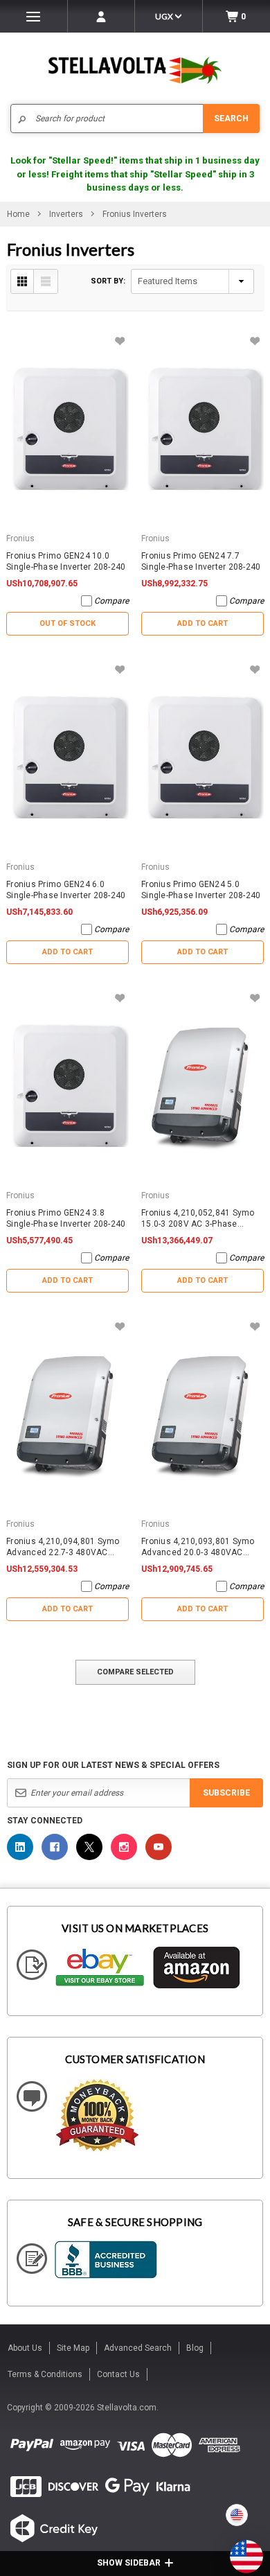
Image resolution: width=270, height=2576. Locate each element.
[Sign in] (101, 16)
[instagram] (124, 1847)
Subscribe (226, 1793)
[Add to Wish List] (119, 341)
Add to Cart (202, 623)
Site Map (73, 2348)
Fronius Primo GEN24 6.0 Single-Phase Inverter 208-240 (66, 890)
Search (231, 119)
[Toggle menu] (34, 16)
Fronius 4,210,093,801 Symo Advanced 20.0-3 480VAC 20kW (198, 1547)
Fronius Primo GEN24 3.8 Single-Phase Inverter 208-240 (66, 1218)
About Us (25, 2348)
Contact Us (118, 2374)
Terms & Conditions (45, 2374)
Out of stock (67, 623)
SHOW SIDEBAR (129, 2563)
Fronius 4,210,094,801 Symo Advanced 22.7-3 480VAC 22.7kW (63, 1547)
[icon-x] (89, 1847)
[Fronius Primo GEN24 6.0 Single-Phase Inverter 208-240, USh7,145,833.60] (67, 757)
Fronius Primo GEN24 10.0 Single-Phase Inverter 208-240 (66, 561)
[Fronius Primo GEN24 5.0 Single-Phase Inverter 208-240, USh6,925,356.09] (202, 757)
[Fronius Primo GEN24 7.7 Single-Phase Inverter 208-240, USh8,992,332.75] (202, 429)
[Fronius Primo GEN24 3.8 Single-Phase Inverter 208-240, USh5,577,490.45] (67, 1086)
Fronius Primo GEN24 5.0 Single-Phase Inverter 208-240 (201, 890)
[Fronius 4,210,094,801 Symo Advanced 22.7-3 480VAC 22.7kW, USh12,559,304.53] (67, 1414)
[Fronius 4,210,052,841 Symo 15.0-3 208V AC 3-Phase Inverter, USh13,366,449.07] (202, 1086)
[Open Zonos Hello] (240, 2550)
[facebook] (55, 1847)
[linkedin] (20, 1847)
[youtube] (159, 1847)
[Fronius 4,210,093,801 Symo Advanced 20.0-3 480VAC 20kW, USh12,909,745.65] (202, 1414)
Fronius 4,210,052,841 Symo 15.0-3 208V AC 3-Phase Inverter (198, 1219)
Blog (195, 2348)
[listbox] (192, 281)
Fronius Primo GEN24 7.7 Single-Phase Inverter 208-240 (201, 561)
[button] (269, 2570)
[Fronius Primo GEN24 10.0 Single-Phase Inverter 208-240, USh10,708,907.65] (67, 429)
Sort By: (108, 281)
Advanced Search (138, 2348)
